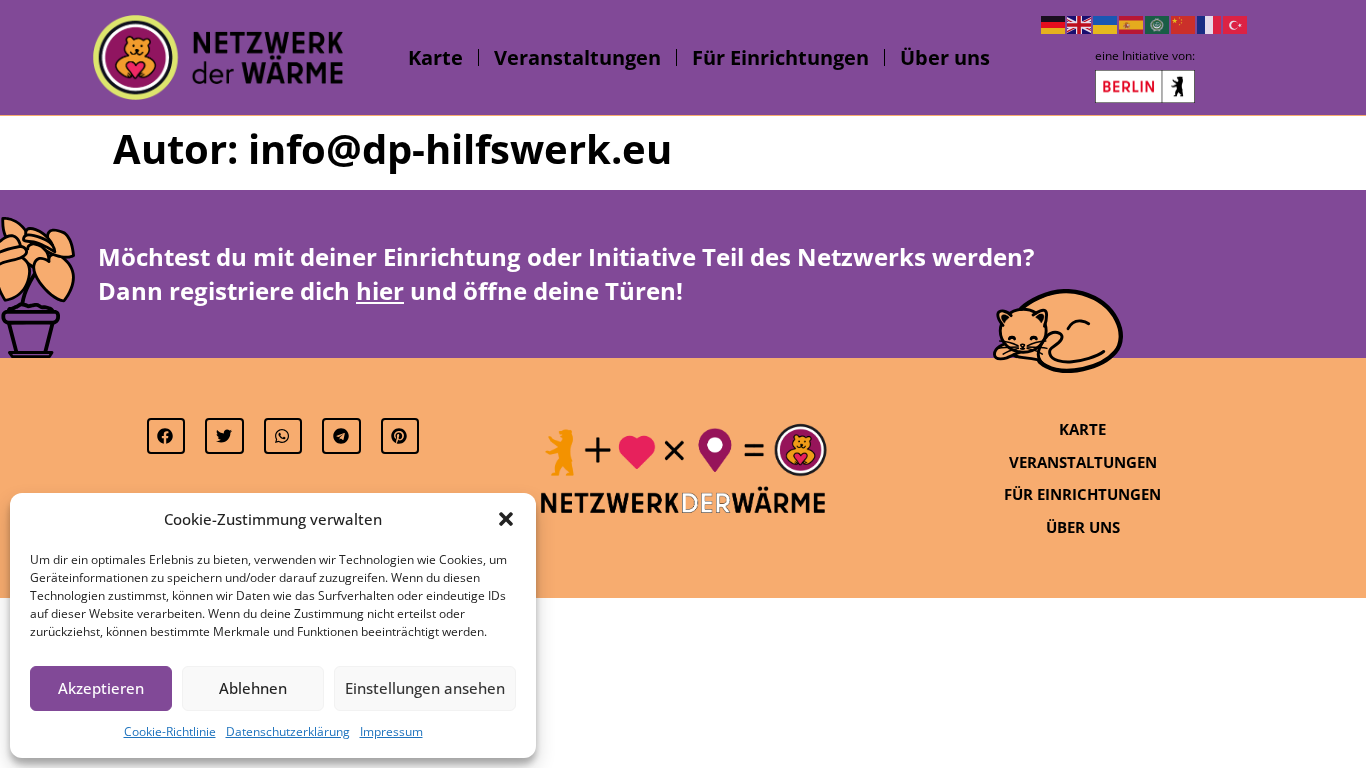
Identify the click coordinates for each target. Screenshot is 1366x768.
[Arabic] (1158, 23)
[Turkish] (1236, 23)
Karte (435, 57)
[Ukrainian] (1106, 23)
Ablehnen (253, 688)
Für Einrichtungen (780, 57)
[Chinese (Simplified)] (1184, 23)
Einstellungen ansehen (425, 688)
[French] (1210, 23)
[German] (1054, 23)
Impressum (391, 731)
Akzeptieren (101, 688)
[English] (1080, 23)
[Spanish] (1132, 23)
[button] (506, 519)
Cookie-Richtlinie (170, 731)
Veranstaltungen (577, 57)
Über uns (945, 57)
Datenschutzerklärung (288, 731)
